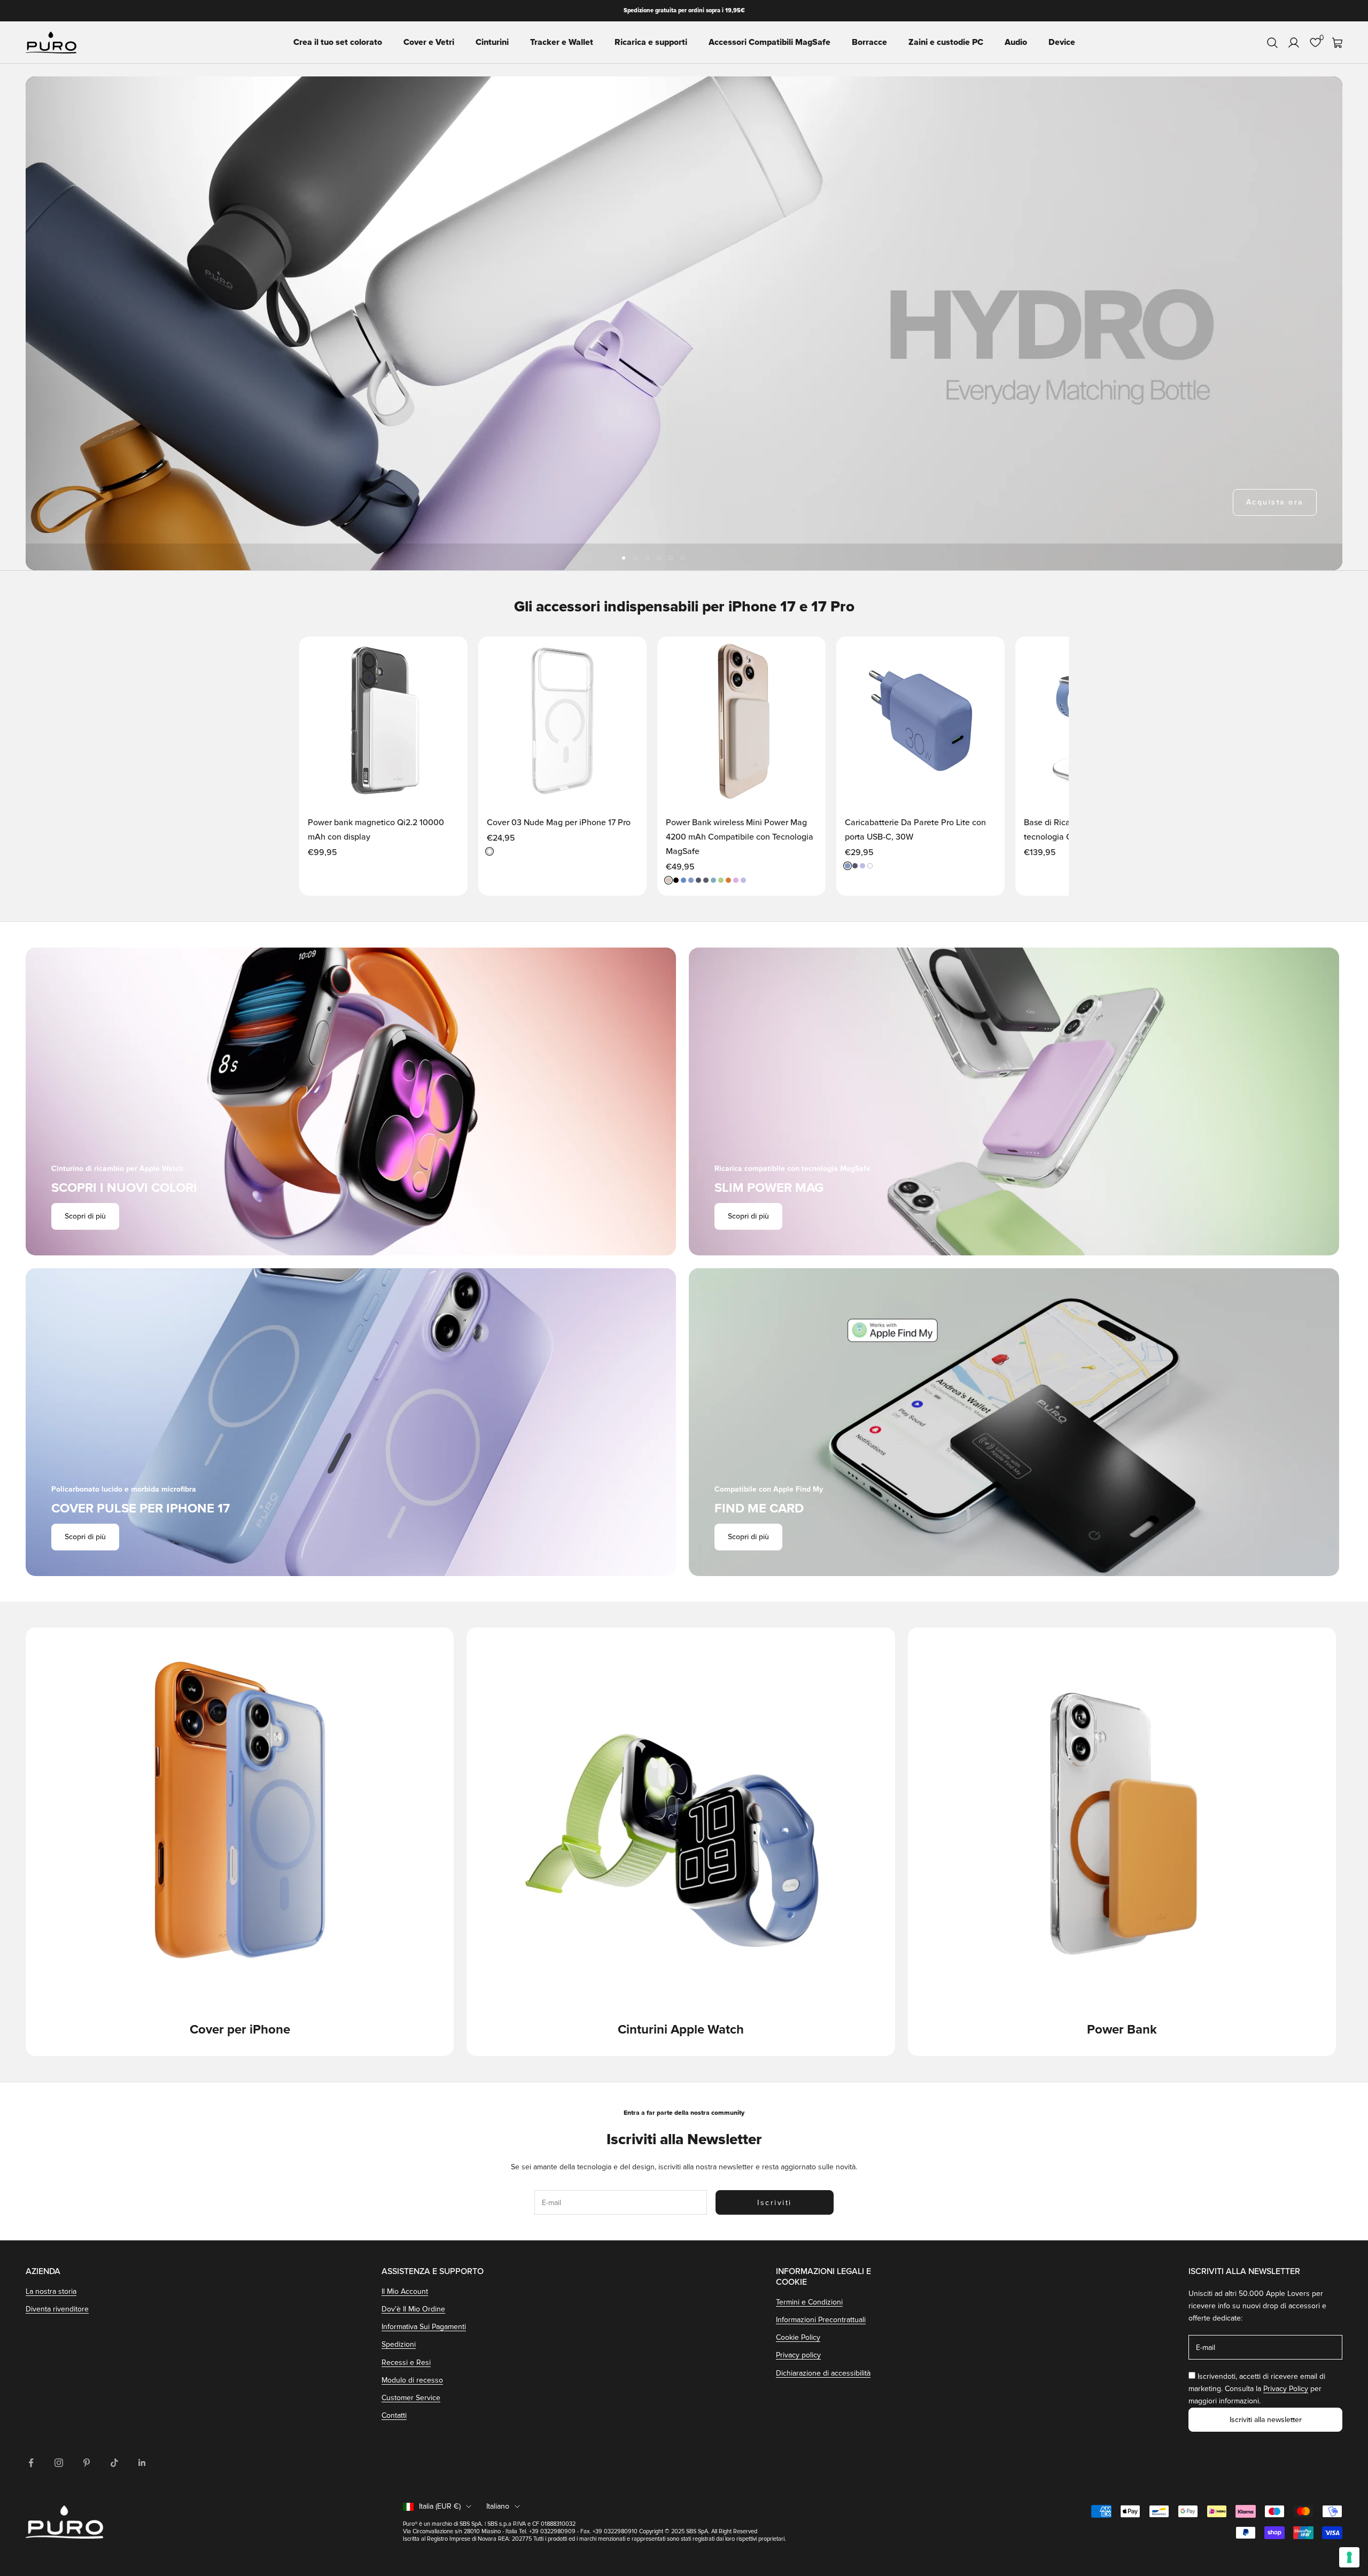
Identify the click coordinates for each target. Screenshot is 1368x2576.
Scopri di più (85, 1216)
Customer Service (411, 2398)
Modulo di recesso (412, 2380)
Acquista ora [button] (1275, 502)
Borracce (869, 43)
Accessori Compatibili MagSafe (770, 43)
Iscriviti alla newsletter (1266, 2420)
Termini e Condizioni (809, 2302)
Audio (1016, 43)
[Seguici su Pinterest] (87, 2463)
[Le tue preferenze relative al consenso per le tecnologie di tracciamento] (1349, 2557)
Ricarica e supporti (651, 43)
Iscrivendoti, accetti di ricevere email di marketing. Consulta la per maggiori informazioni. (1257, 2389)
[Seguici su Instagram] (59, 2463)
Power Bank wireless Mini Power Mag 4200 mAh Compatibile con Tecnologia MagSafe (740, 837)
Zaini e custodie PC (946, 43)
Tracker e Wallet (562, 43)
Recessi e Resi (406, 2362)
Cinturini (492, 43)
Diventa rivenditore (57, 2309)
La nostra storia (51, 2291)
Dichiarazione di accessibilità (823, 2373)
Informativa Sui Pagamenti (424, 2327)
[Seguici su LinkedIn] (142, 2463)
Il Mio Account (405, 2291)
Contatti (394, 2415)
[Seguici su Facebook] (31, 2463)
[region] (684, 323)
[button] (448, 655)
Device (1062, 43)
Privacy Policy (1286, 2389)
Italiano (498, 2506)
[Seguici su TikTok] (114, 2463)
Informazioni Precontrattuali (821, 2320)
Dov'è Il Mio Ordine (413, 2309)
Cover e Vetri (429, 43)
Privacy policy (798, 2355)
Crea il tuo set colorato (338, 43)
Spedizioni (399, 2344)
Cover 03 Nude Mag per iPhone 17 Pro (559, 823)
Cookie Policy (798, 2337)
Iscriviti (775, 2203)
